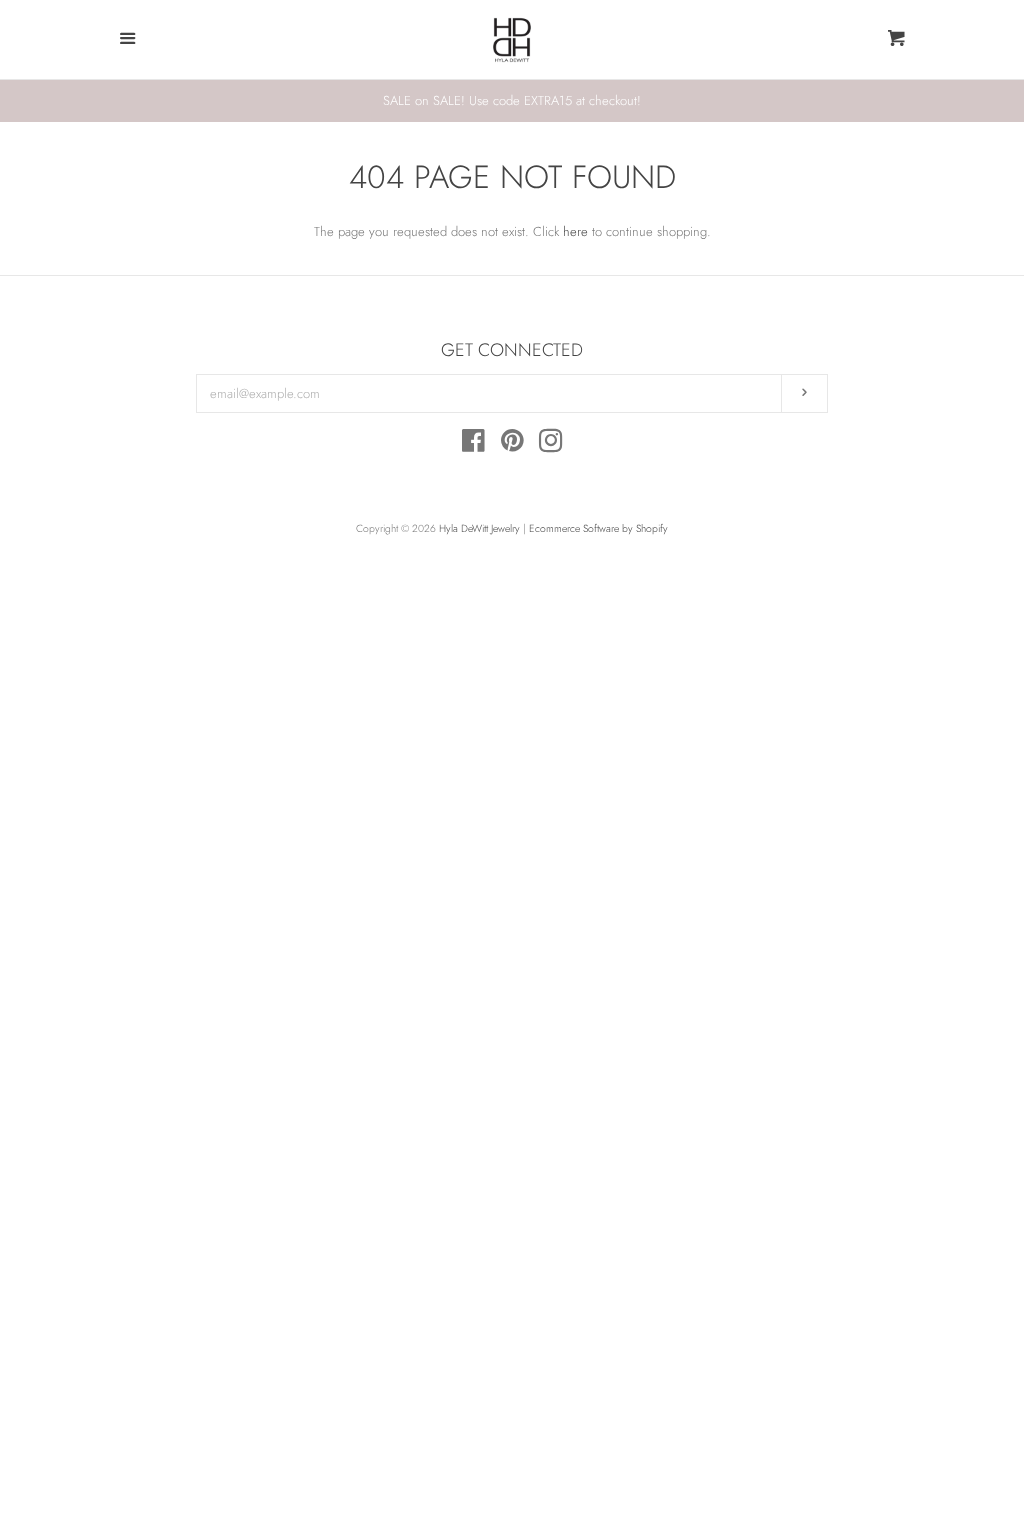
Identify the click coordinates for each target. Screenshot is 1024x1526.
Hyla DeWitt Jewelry (479, 528)
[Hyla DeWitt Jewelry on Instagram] (551, 445)
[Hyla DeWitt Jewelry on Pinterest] (512, 445)
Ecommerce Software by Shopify (598, 528)
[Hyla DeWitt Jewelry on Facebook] (473, 445)
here (575, 231)
